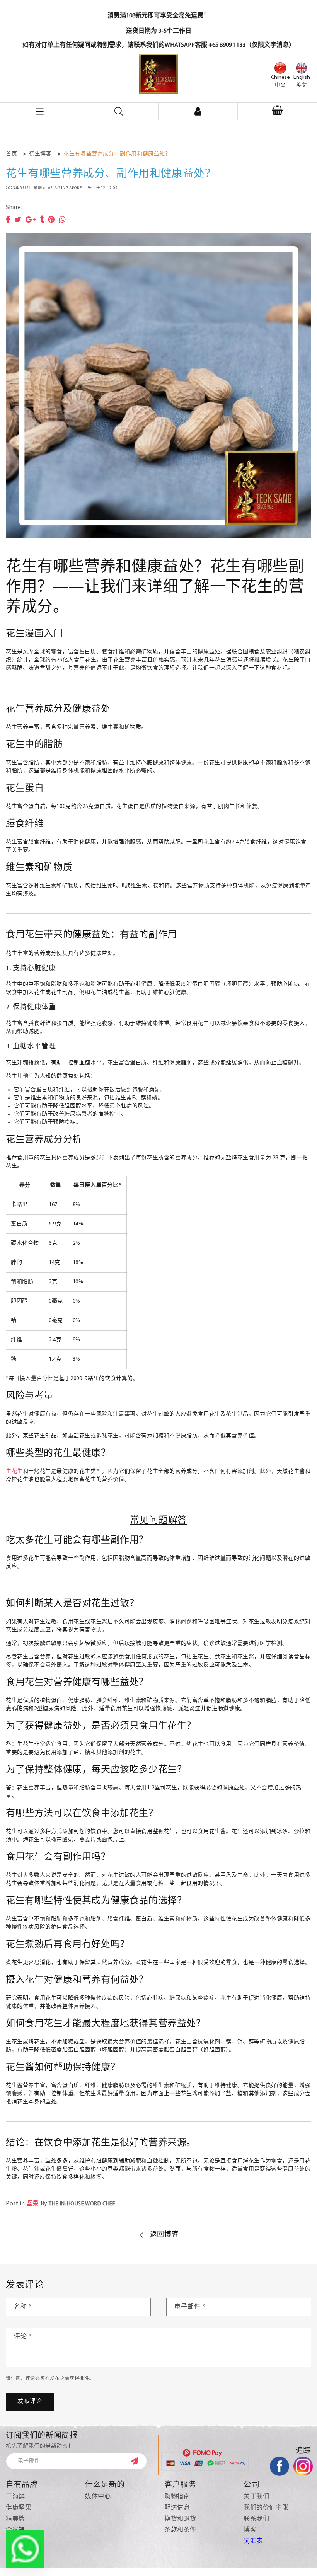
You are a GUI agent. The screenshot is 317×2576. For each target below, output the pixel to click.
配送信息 (177, 2508)
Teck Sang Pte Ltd (113, 2567)
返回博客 (164, 2235)
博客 (250, 2530)
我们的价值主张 (266, 2508)
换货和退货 (180, 2519)
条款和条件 (180, 2530)
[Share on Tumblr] (42, 220)
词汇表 (253, 2541)
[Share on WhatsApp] (62, 220)
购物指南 (177, 2497)
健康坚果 (19, 2508)
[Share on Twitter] (18, 220)
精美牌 (15, 2519)
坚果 (33, 2204)
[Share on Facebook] (8, 220)
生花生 (14, 1471)
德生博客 (40, 154)
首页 (11, 154)
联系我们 (256, 2519)
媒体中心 (98, 2497)
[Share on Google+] (31, 220)
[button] (277, 111)
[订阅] (138, 2461)
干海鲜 (15, 2497)
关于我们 (256, 2497)
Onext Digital (258, 2567)
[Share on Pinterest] (51, 220)
